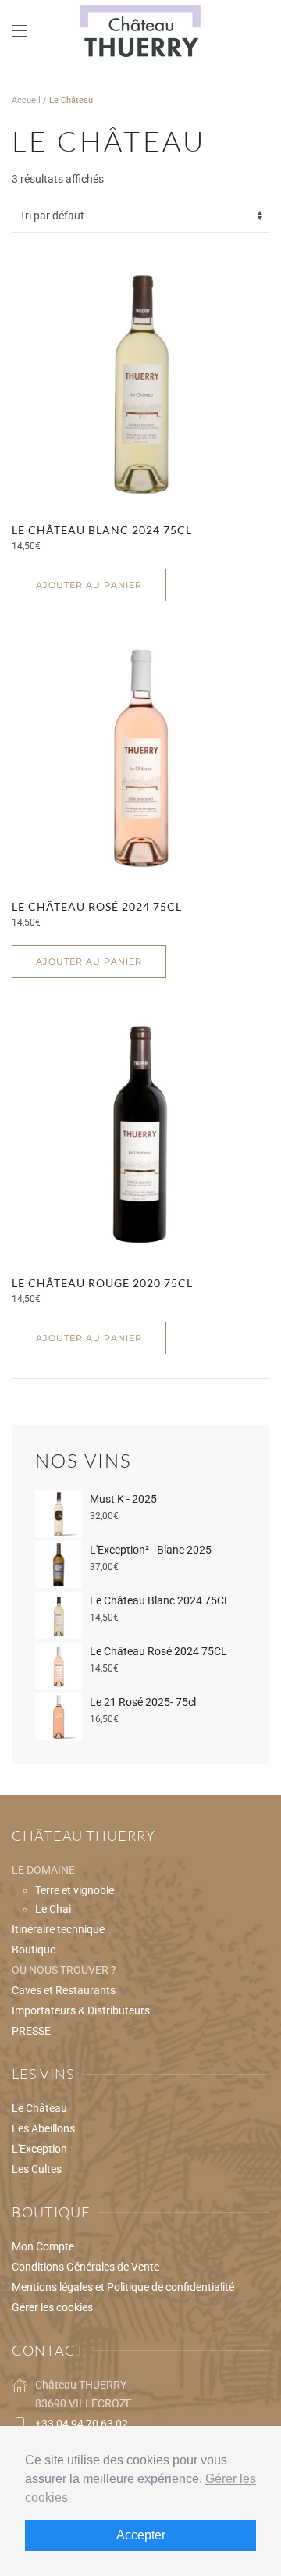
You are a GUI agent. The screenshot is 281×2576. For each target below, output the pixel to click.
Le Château (39, 2108)
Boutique (34, 1950)
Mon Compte (43, 2246)
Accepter (141, 2535)
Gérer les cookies (52, 2307)
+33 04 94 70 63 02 (82, 2424)
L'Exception (39, 2149)
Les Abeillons (43, 2128)
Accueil (26, 100)
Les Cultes (37, 2169)
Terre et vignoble (75, 1890)
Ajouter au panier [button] (89, 585)
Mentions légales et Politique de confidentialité (123, 2287)
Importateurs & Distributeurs (81, 2010)
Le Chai (53, 1909)
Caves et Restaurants (64, 1990)
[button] (20, 31)
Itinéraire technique (58, 1929)
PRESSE (31, 2031)
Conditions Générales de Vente (85, 2267)
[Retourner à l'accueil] (140, 31)
